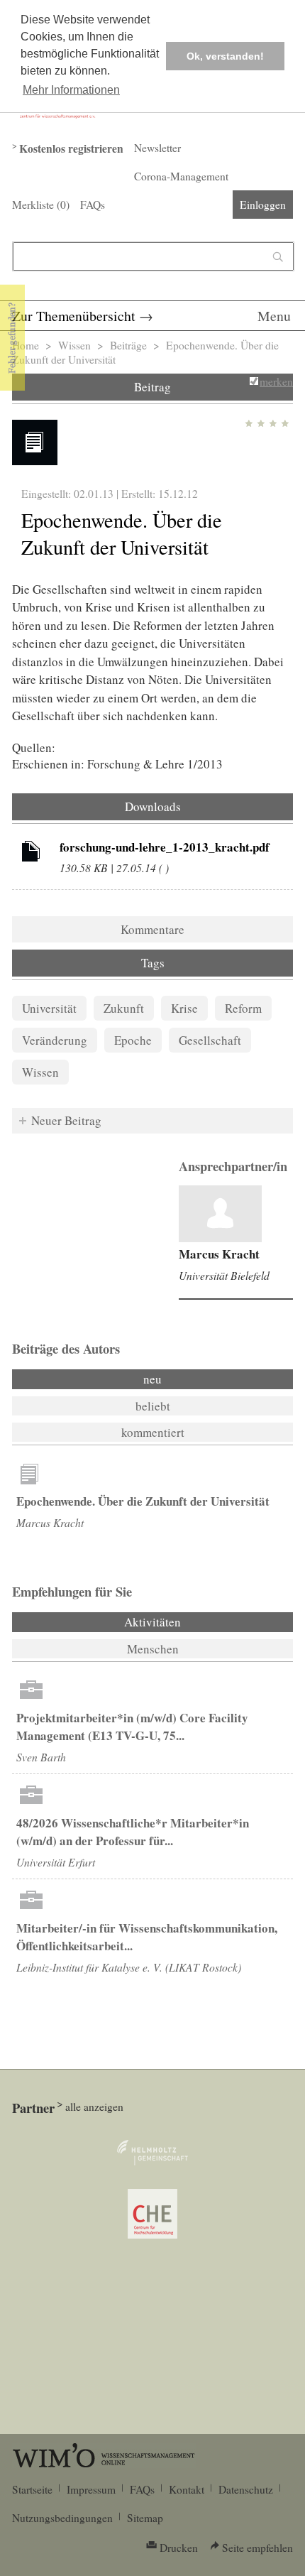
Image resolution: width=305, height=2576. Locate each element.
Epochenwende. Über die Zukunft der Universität (143, 1501)
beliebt (153, 1406)
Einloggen (263, 205)
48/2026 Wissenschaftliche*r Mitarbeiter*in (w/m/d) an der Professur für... (133, 1832)
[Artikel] (31, 854)
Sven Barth (41, 1757)
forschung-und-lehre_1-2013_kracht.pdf (165, 847)
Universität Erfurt (56, 1862)
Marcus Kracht (219, 1254)
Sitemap (145, 2518)
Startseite (32, 2489)
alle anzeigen (94, 2107)
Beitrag (152, 387)
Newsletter (157, 148)
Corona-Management (181, 176)
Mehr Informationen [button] (71, 90)
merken (276, 381)
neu (152, 1379)
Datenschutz (246, 2489)
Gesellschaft (210, 1040)
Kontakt (187, 2489)
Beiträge (128, 345)
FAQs (93, 205)
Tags (153, 963)
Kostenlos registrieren (71, 148)
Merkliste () (41, 205)
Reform (243, 1008)
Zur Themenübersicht (74, 316)
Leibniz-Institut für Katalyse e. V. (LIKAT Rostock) (129, 1967)
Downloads (153, 806)
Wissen (74, 345)
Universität (49, 1008)
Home (26, 345)
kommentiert (153, 1432)
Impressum (91, 2489)
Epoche (133, 1040)
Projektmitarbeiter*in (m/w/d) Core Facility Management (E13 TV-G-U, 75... (132, 1727)
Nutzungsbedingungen (62, 2518)
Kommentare (152, 929)
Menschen (153, 1649)
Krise (184, 1008)
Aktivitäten (191, 1622)
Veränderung (55, 1040)
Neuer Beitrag (66, 1120)
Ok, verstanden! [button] (225, 56)
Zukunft (124, 1008)
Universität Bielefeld (224, 1275)
